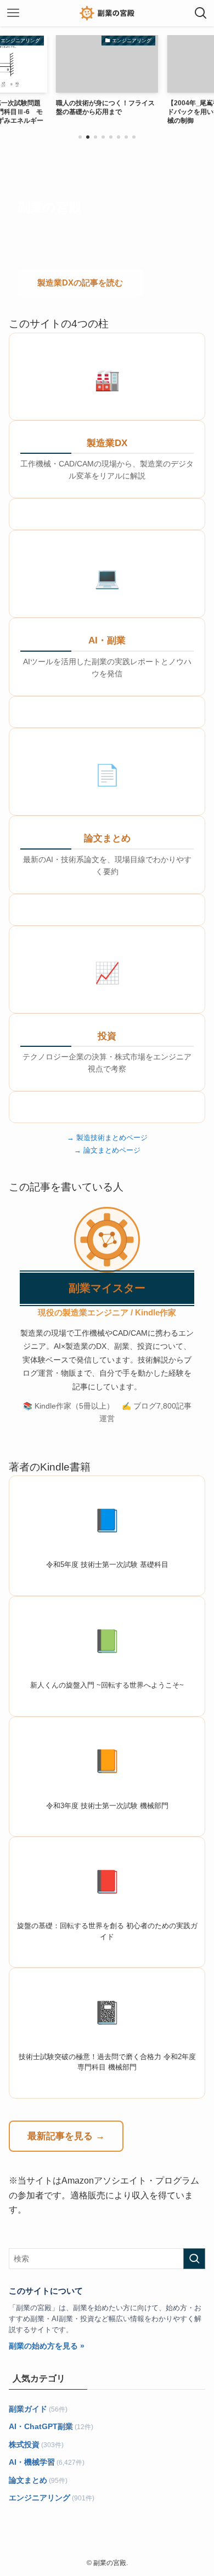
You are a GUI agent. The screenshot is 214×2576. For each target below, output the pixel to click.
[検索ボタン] (201, 13)
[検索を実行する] (194, 2259)
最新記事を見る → (66, 2136)
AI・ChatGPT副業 (41, 2426)
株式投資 (24, 2444)
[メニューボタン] (13, 13)
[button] (80, 137)
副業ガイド (28, 2409)
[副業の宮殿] (107, 13)
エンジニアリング (40, 2498)
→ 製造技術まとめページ (107, 1138)
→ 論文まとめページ (107, 1150)
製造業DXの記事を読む (80, 283)
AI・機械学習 (32, 2462)
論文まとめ (28, 2480)
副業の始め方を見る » (47, 2346)
